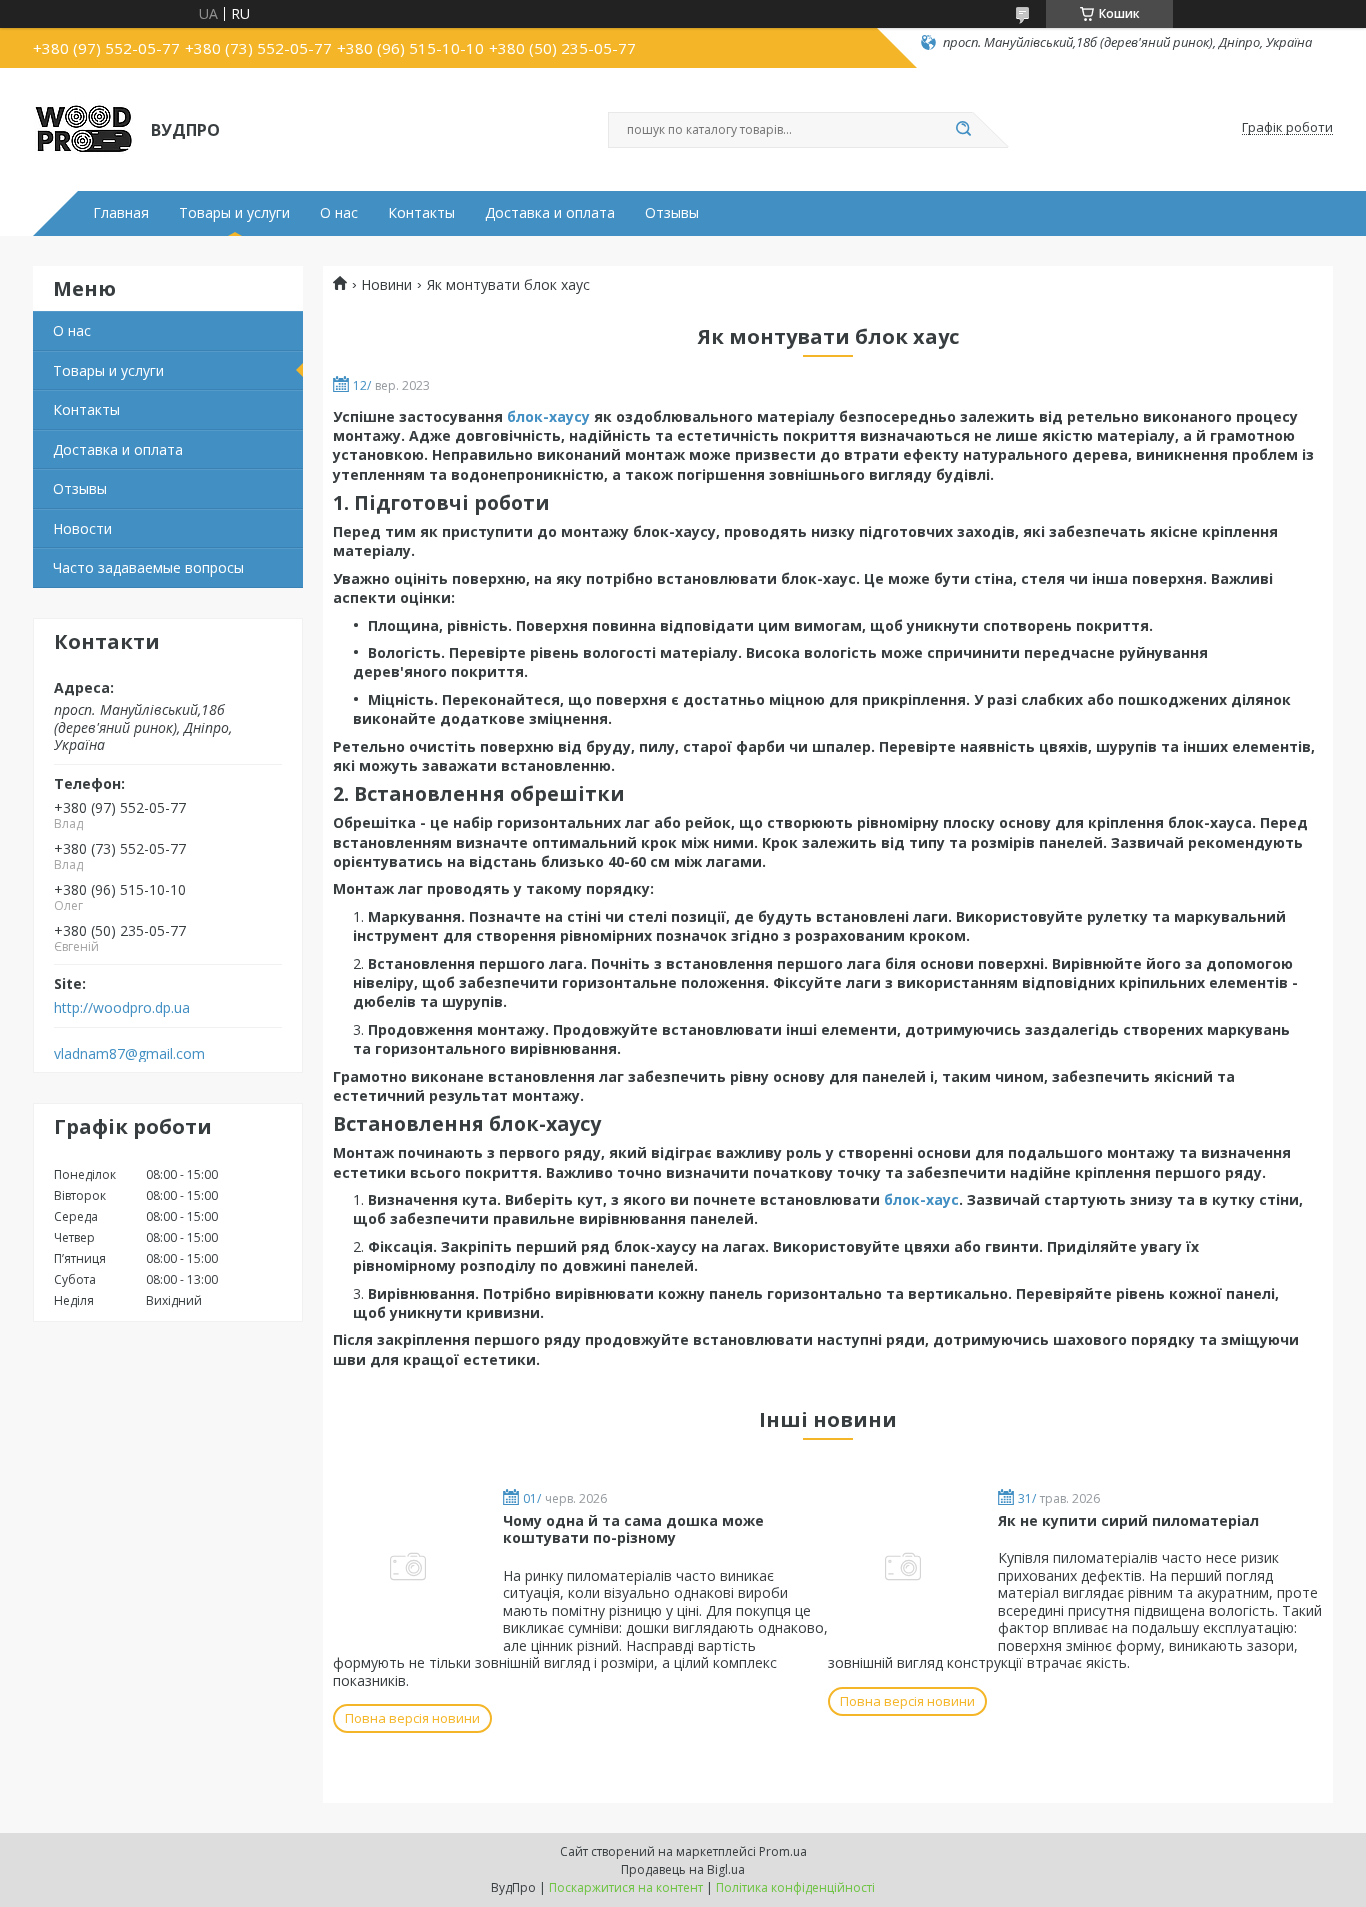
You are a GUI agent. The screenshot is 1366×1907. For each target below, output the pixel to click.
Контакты (421, 213)
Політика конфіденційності (795, 1887)
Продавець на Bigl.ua (683, 1869)
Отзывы (672, 213)
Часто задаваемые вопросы (148, 567)
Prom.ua (783, 1851)
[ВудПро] (83, 128)
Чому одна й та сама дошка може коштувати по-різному (633, 1529)
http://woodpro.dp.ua (122, 1008)
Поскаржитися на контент (626, 1887)
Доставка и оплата (550, 213)
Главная (121, 213)
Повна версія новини (412, 1718)
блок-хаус (921, 1199)
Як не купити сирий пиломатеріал (1128, 1520)
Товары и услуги (234, 213)
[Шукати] (963, 130)
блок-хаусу (548, 416)
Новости (82, 528)
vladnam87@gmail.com (129, 1054)
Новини (386, 285)
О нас (339, 213)
